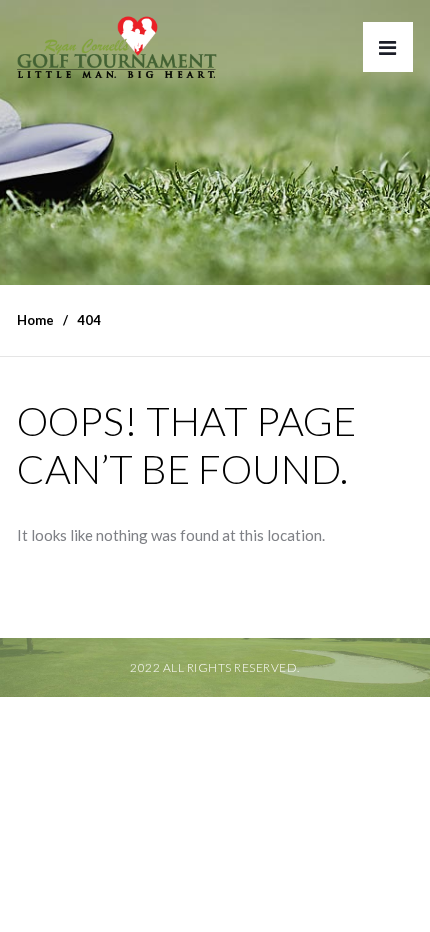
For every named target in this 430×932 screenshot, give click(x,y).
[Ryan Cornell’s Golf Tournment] (117, 52)
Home (35, 320)
